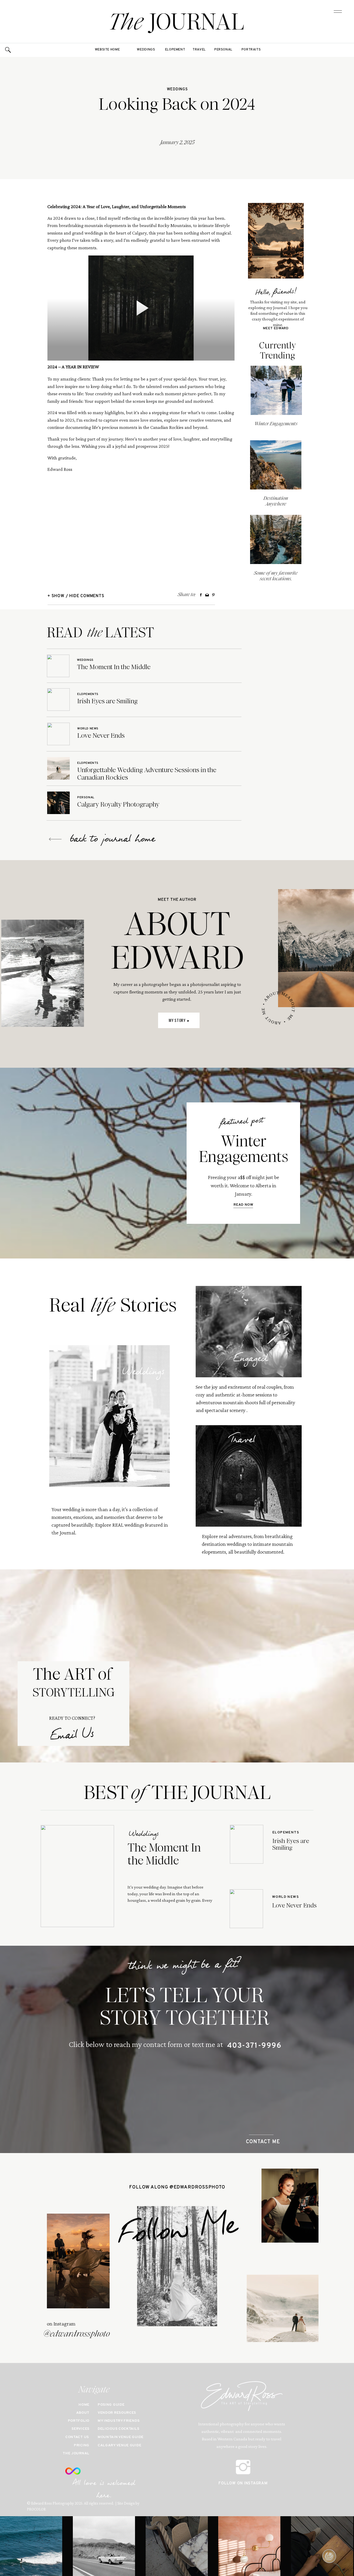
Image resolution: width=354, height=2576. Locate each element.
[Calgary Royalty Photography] (58, 803)
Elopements (88, 694)
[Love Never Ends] (58, 734)
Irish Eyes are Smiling (107, 701)
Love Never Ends (101, 736)
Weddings (177, 89)
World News (88, 729)
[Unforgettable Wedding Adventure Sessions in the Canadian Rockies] (58, 768)
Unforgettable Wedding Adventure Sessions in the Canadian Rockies (147, 774)
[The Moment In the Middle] (58, 666)
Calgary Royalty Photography (118, 804)
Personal (86, 797)
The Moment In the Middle (114, 667)
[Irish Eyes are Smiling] (58, 700)
